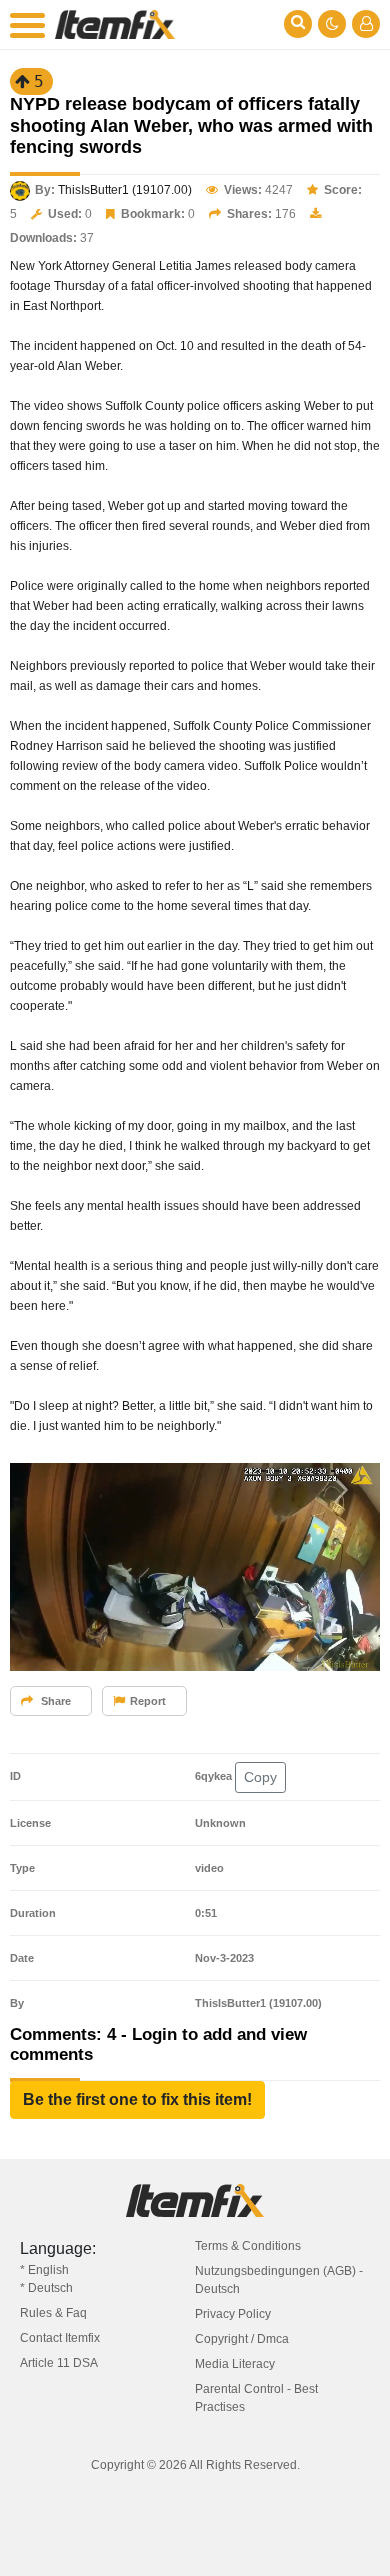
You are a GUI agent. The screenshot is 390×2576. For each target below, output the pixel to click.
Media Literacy (235, 2364)
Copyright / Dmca (242, 2339)
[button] (137, 2100)
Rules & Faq (53, 2313)
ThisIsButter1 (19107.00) (125, 190)
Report (148, 1701)
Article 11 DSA (59, 2363)
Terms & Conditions (248, 2246)
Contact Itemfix (60, 2338)
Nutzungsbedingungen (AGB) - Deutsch (279, 2280)
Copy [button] (260, 1777)
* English (44, 2270)
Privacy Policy (233, 2314)
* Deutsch (46, 2288)
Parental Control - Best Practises (256, 2398)
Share (54, 1701)
